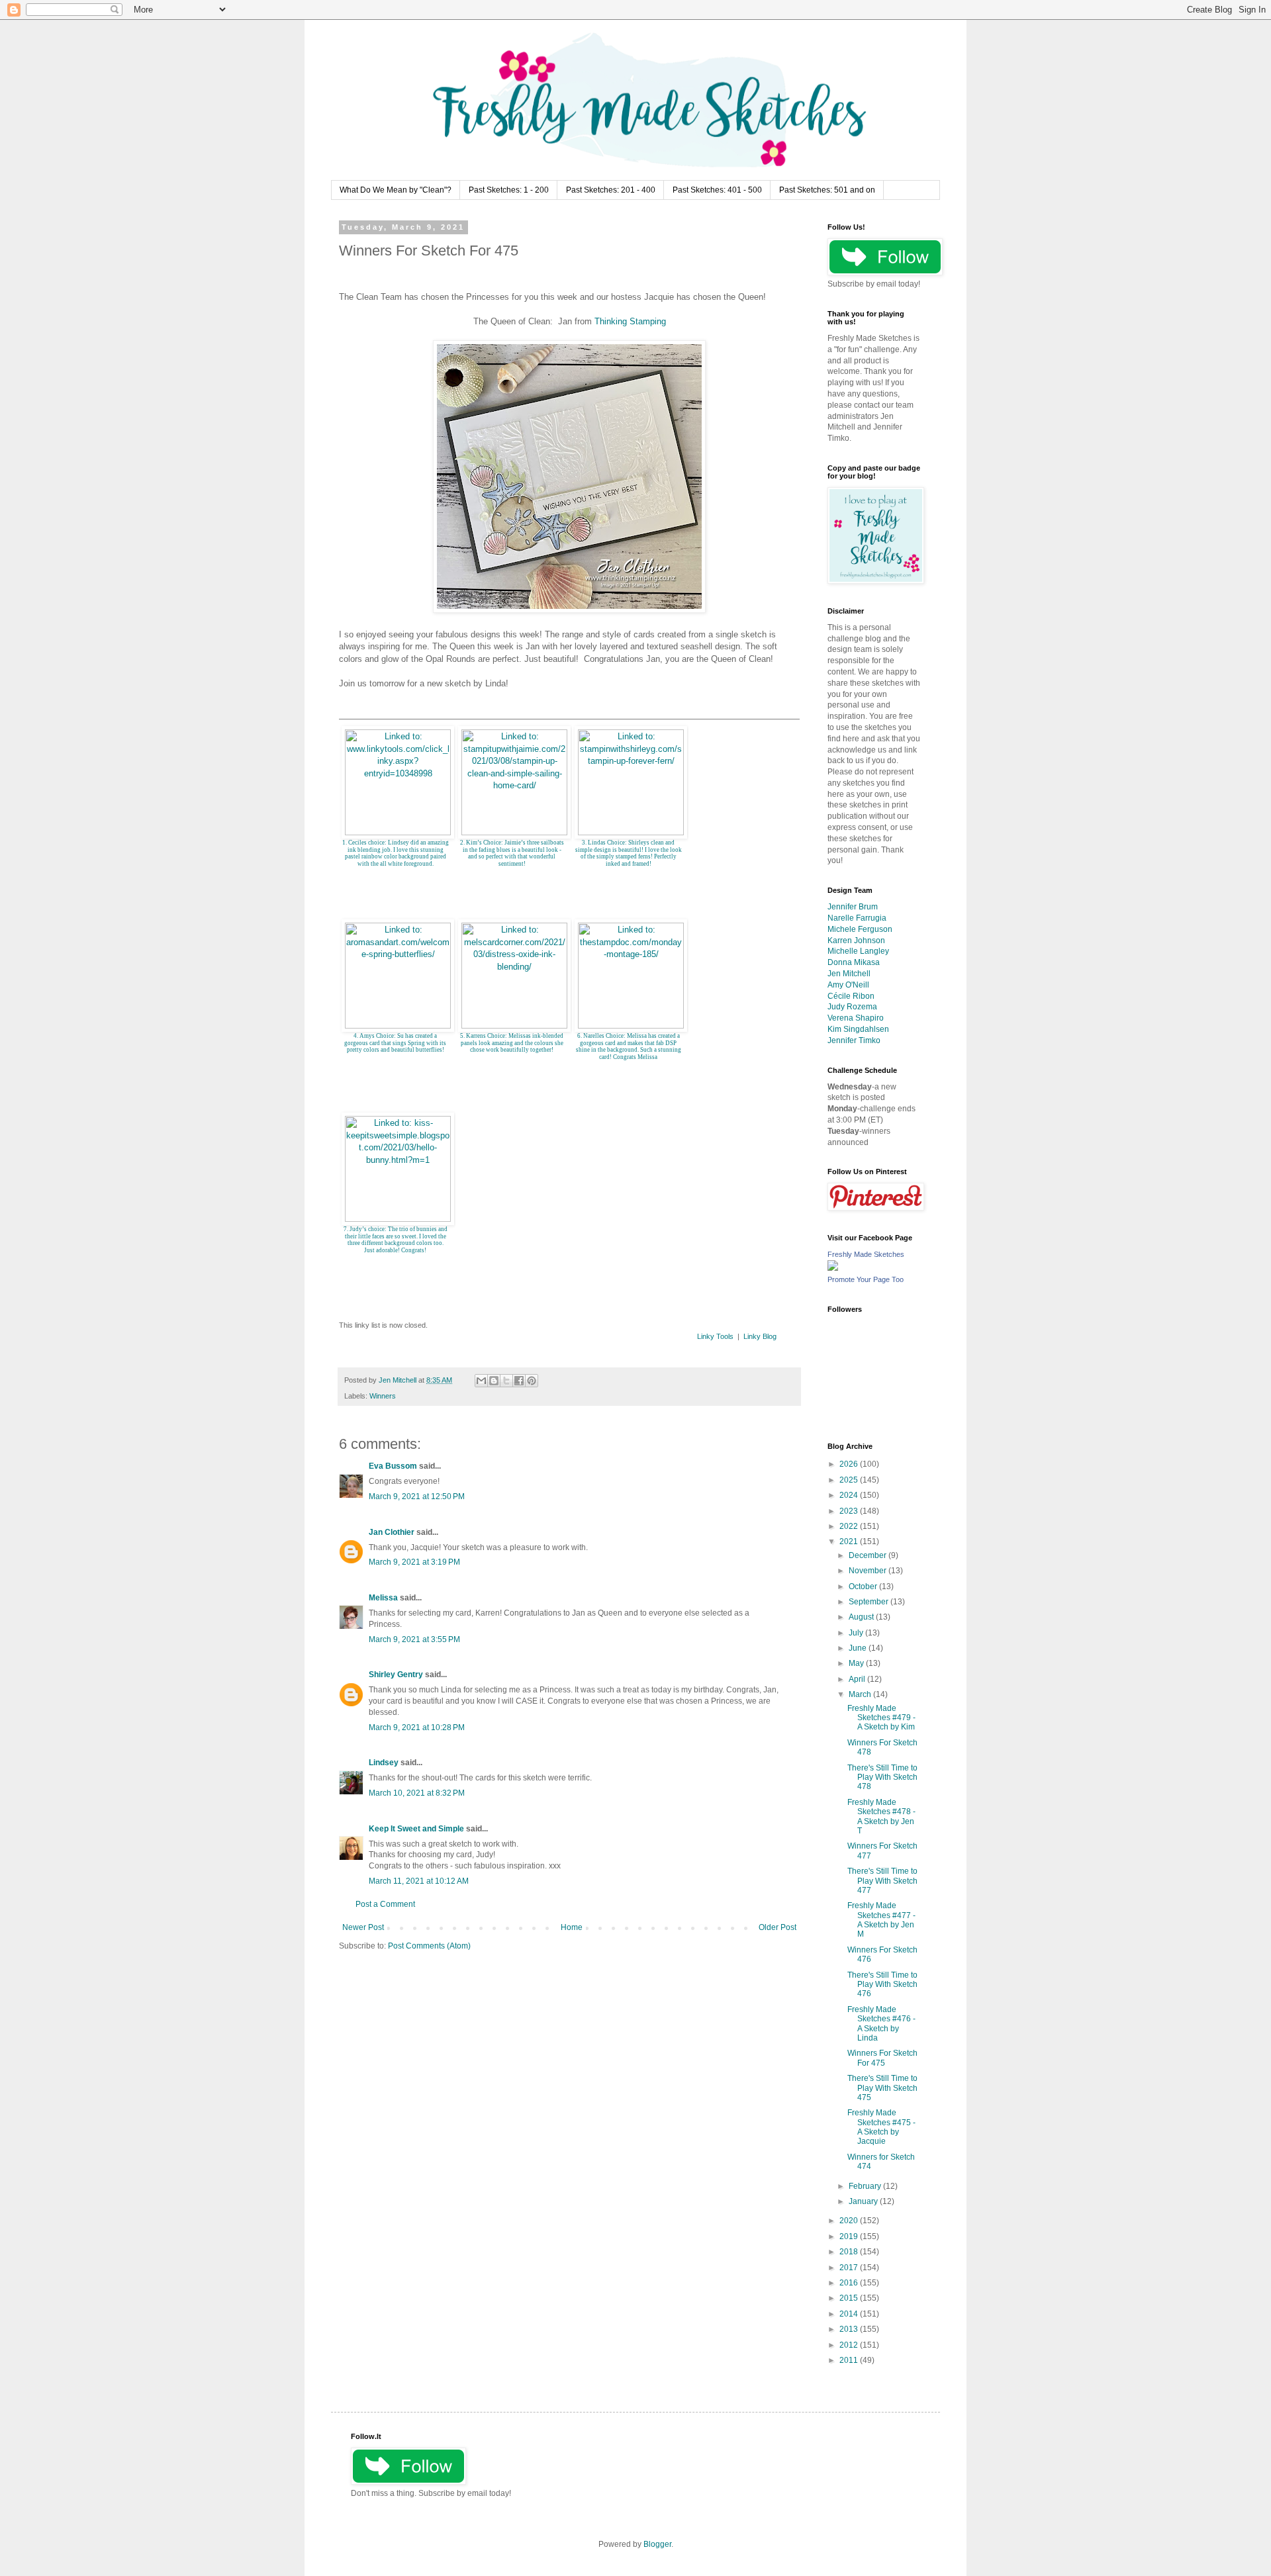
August (862, 1617)
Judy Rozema (852, 1007)
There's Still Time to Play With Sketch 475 (882, 2088)
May (857, 1663)
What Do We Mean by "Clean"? (396, 190)
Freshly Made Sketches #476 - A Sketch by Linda (881, 2024)
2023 (850, 1511)
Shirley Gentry (396, 1675)
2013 (850, 2329)
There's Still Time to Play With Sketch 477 (882, 1881)
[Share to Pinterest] (532, 1381)
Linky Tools (715, 1336)
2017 (850, 2268)
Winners (383, 1396)
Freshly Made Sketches (866, 1254)
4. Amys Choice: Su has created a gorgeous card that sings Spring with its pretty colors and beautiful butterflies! (395, 1043)
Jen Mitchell (849, 974)
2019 (850, 2236)
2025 (850, 1480)
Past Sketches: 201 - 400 (611, 190)
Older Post (777, 1927)
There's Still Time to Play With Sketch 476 (882, 1985)
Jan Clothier (392, 1532)
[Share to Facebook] (519, 1381)
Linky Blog (760, 1336)
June (859, 1648)
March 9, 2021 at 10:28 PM (417, 1727)
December (869, 1555)
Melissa (383, 1598)
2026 (850, 1464)
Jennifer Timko (854, 1040)
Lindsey (384, 1763)
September (870, 1602)
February (866, 2186)
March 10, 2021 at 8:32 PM (417, 1793)
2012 (850, 2345)
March (861, 1694)
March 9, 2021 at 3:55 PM (414, 1639)
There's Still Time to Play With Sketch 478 (882, 1777)
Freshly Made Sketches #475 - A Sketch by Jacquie (881, 2127)
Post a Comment (385, 1904)
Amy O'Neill (848, 985)
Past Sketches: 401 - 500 (717, 190)
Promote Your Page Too (866, 1279)
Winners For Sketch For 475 (882, 2058)
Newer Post (363, 1927)
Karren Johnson (856, 941)
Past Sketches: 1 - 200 (509, 190)
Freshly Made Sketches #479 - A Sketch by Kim (881, 1718)
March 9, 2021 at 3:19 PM (414, 1562)
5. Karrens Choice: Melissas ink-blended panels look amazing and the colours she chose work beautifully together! (512, 1043)
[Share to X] (506, 1381)
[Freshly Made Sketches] (833, 1268)
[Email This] (481, 1381)
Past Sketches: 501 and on (827, 190)
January (864, 2201)
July (857, 1633)
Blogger (657, 2544)
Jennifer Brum (853, 907)
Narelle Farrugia (857, 918)
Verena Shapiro (856, 1018)
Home (572, 1927)
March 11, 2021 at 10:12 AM (419, 1881)
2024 (850, 1495)
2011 (850, 2360)
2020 (850, 2221)
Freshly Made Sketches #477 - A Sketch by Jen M (881, 1920)
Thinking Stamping (630, 321)
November (869, 1571)
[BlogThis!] (494, 1381)
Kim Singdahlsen (858, 1029)
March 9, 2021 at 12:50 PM (417, 1496)
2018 (850, 2252)
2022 (850, 1526)
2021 (850, 1541)
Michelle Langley (858, 951)
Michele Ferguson (860, 929)
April (858, 1679)
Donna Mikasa (854, 962)
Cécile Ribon (851, 996)
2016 (850, 2283)
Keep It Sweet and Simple (416, 1829)
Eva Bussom (393, 1466)
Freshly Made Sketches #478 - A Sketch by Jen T (881, 1817)
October (864, 1587)
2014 (850, 2314)
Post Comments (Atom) (429, 1946)
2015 (850, 2298)
